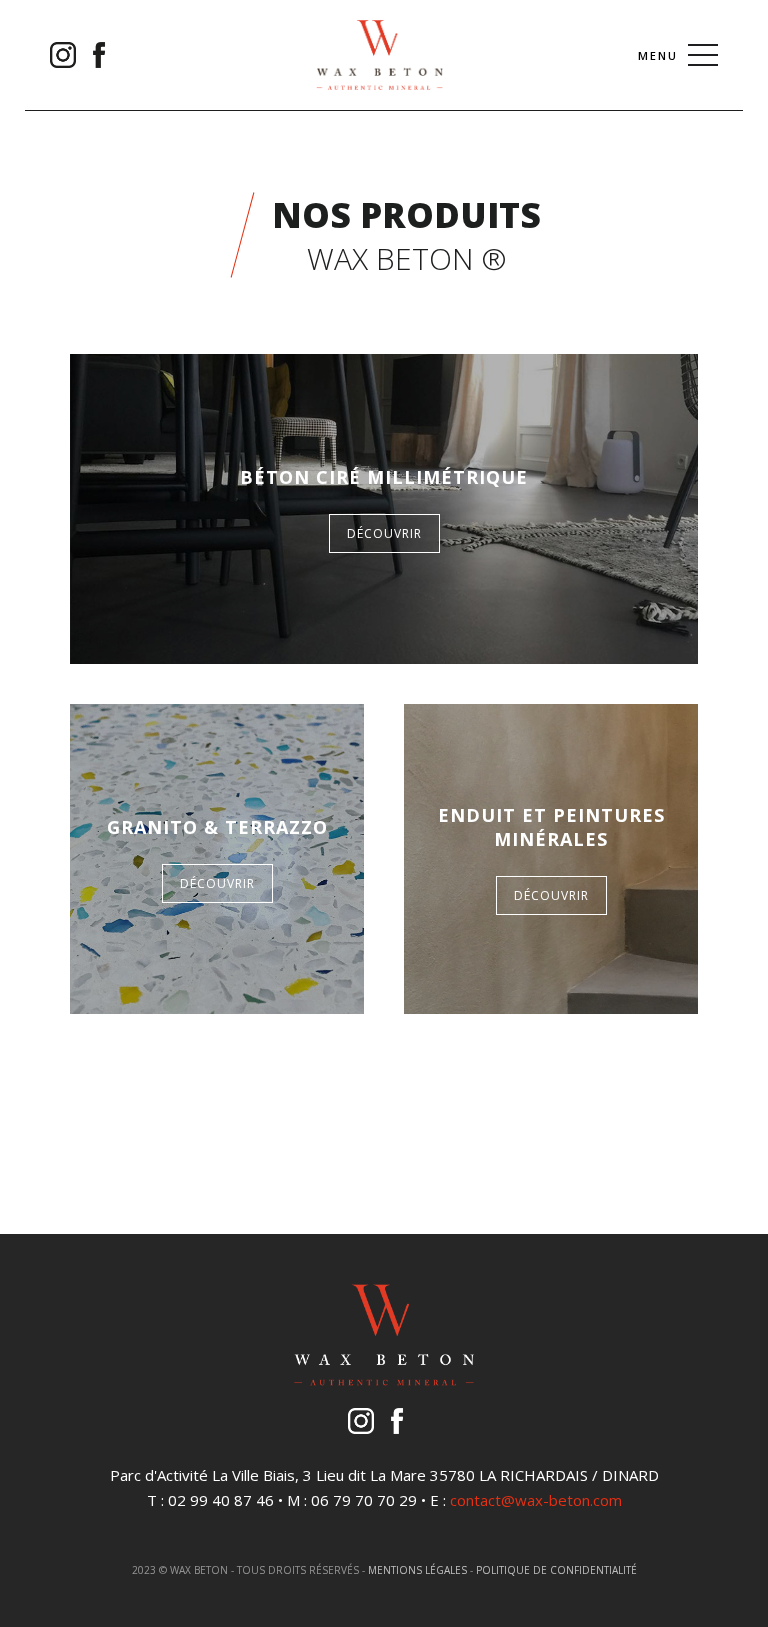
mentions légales (417, 1570)
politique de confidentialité (556, 1570)
